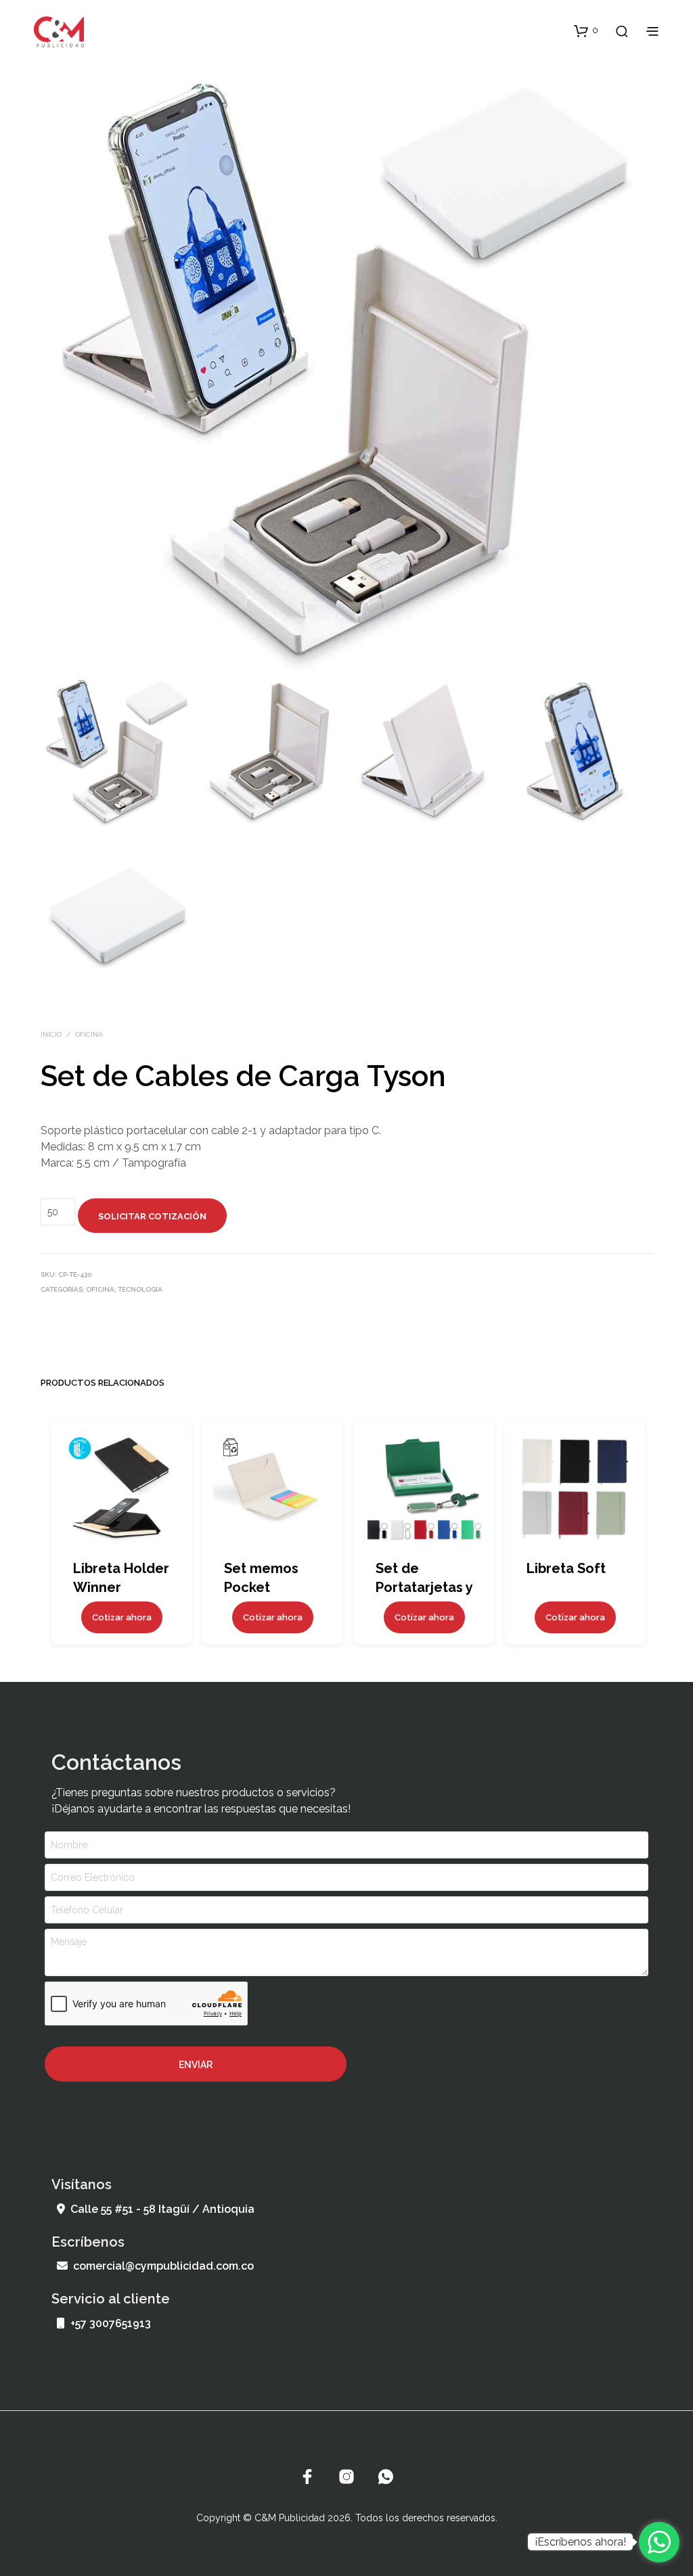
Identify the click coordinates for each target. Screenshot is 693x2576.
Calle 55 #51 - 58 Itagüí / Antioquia (162, 2209)
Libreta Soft (566, 1568)
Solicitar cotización (152, 1216)
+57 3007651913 (111, 2323)
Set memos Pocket (261, 1578)
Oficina (89, 1034)
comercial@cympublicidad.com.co (163, 2266)
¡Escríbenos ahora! (580, 2542)
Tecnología (140, 1289)
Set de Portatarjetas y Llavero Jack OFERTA (424, 1588)
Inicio (51, 1034)
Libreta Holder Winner (121, 1578)
